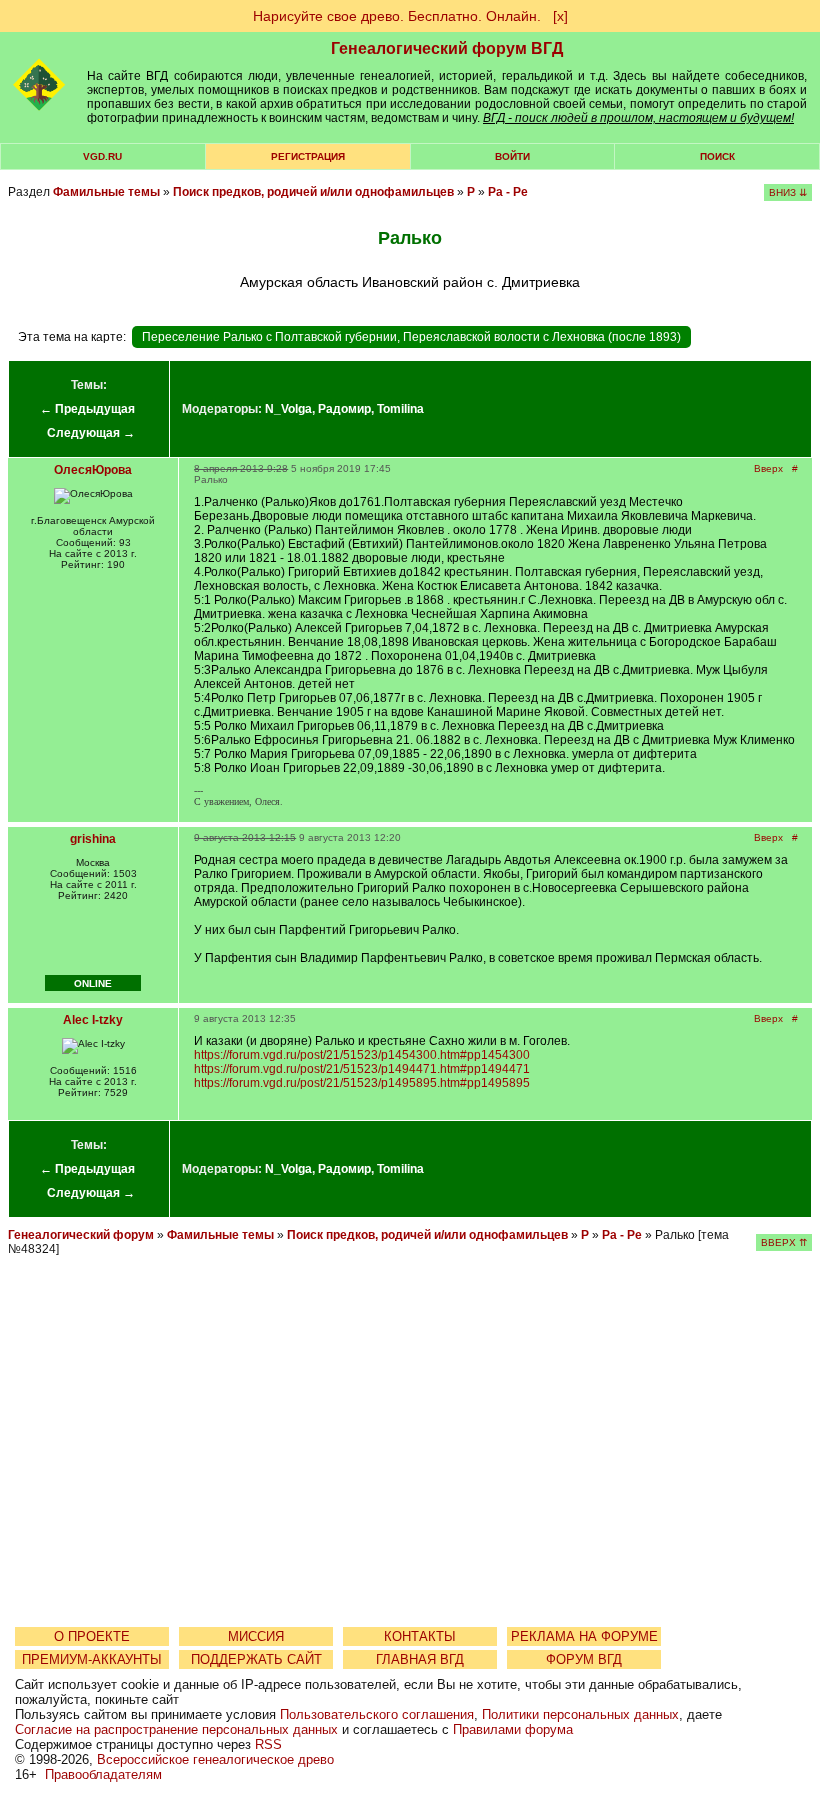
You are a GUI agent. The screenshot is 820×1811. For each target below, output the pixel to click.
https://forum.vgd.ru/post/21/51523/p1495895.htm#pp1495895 (362, 1083)
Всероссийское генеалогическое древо (215, 1759)
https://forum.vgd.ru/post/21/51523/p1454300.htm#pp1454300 (362, 1055)
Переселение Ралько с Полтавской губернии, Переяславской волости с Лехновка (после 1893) (411, 337)
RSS (268, 1744)
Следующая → (91, 433)
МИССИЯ (256, 1636)
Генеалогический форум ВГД (447, 48)
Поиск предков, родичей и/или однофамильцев (313, 192)
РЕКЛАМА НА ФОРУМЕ (584, 1636)
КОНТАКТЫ (420, 1636)
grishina (93, 839)
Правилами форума (513, 1729)
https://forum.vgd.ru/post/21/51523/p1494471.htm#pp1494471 (362, 1069)
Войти (512, 156)
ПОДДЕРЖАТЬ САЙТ (256, 1659)
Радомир (344, 409)
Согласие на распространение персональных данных (176, 1729)
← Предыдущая (87, 409)
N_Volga (288, 409)
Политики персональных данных (580, 1714)
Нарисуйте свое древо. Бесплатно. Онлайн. (397, 16)
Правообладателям (103, 1774)
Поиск (717, 156)
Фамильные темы (106, 192)
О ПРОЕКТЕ (92, 1636)
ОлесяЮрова (93, 470)
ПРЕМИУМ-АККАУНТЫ (92, 1659)
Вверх (768, 468)
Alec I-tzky (93, 1020)
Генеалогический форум (81, 1235)
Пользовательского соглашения (377, 1714)
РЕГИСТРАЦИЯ (308, 156)
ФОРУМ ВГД (584, 1659)
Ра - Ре (508, 192)
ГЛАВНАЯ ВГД (420, 1659)
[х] (560, 16)
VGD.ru (102, 156)
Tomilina (400, 409)
